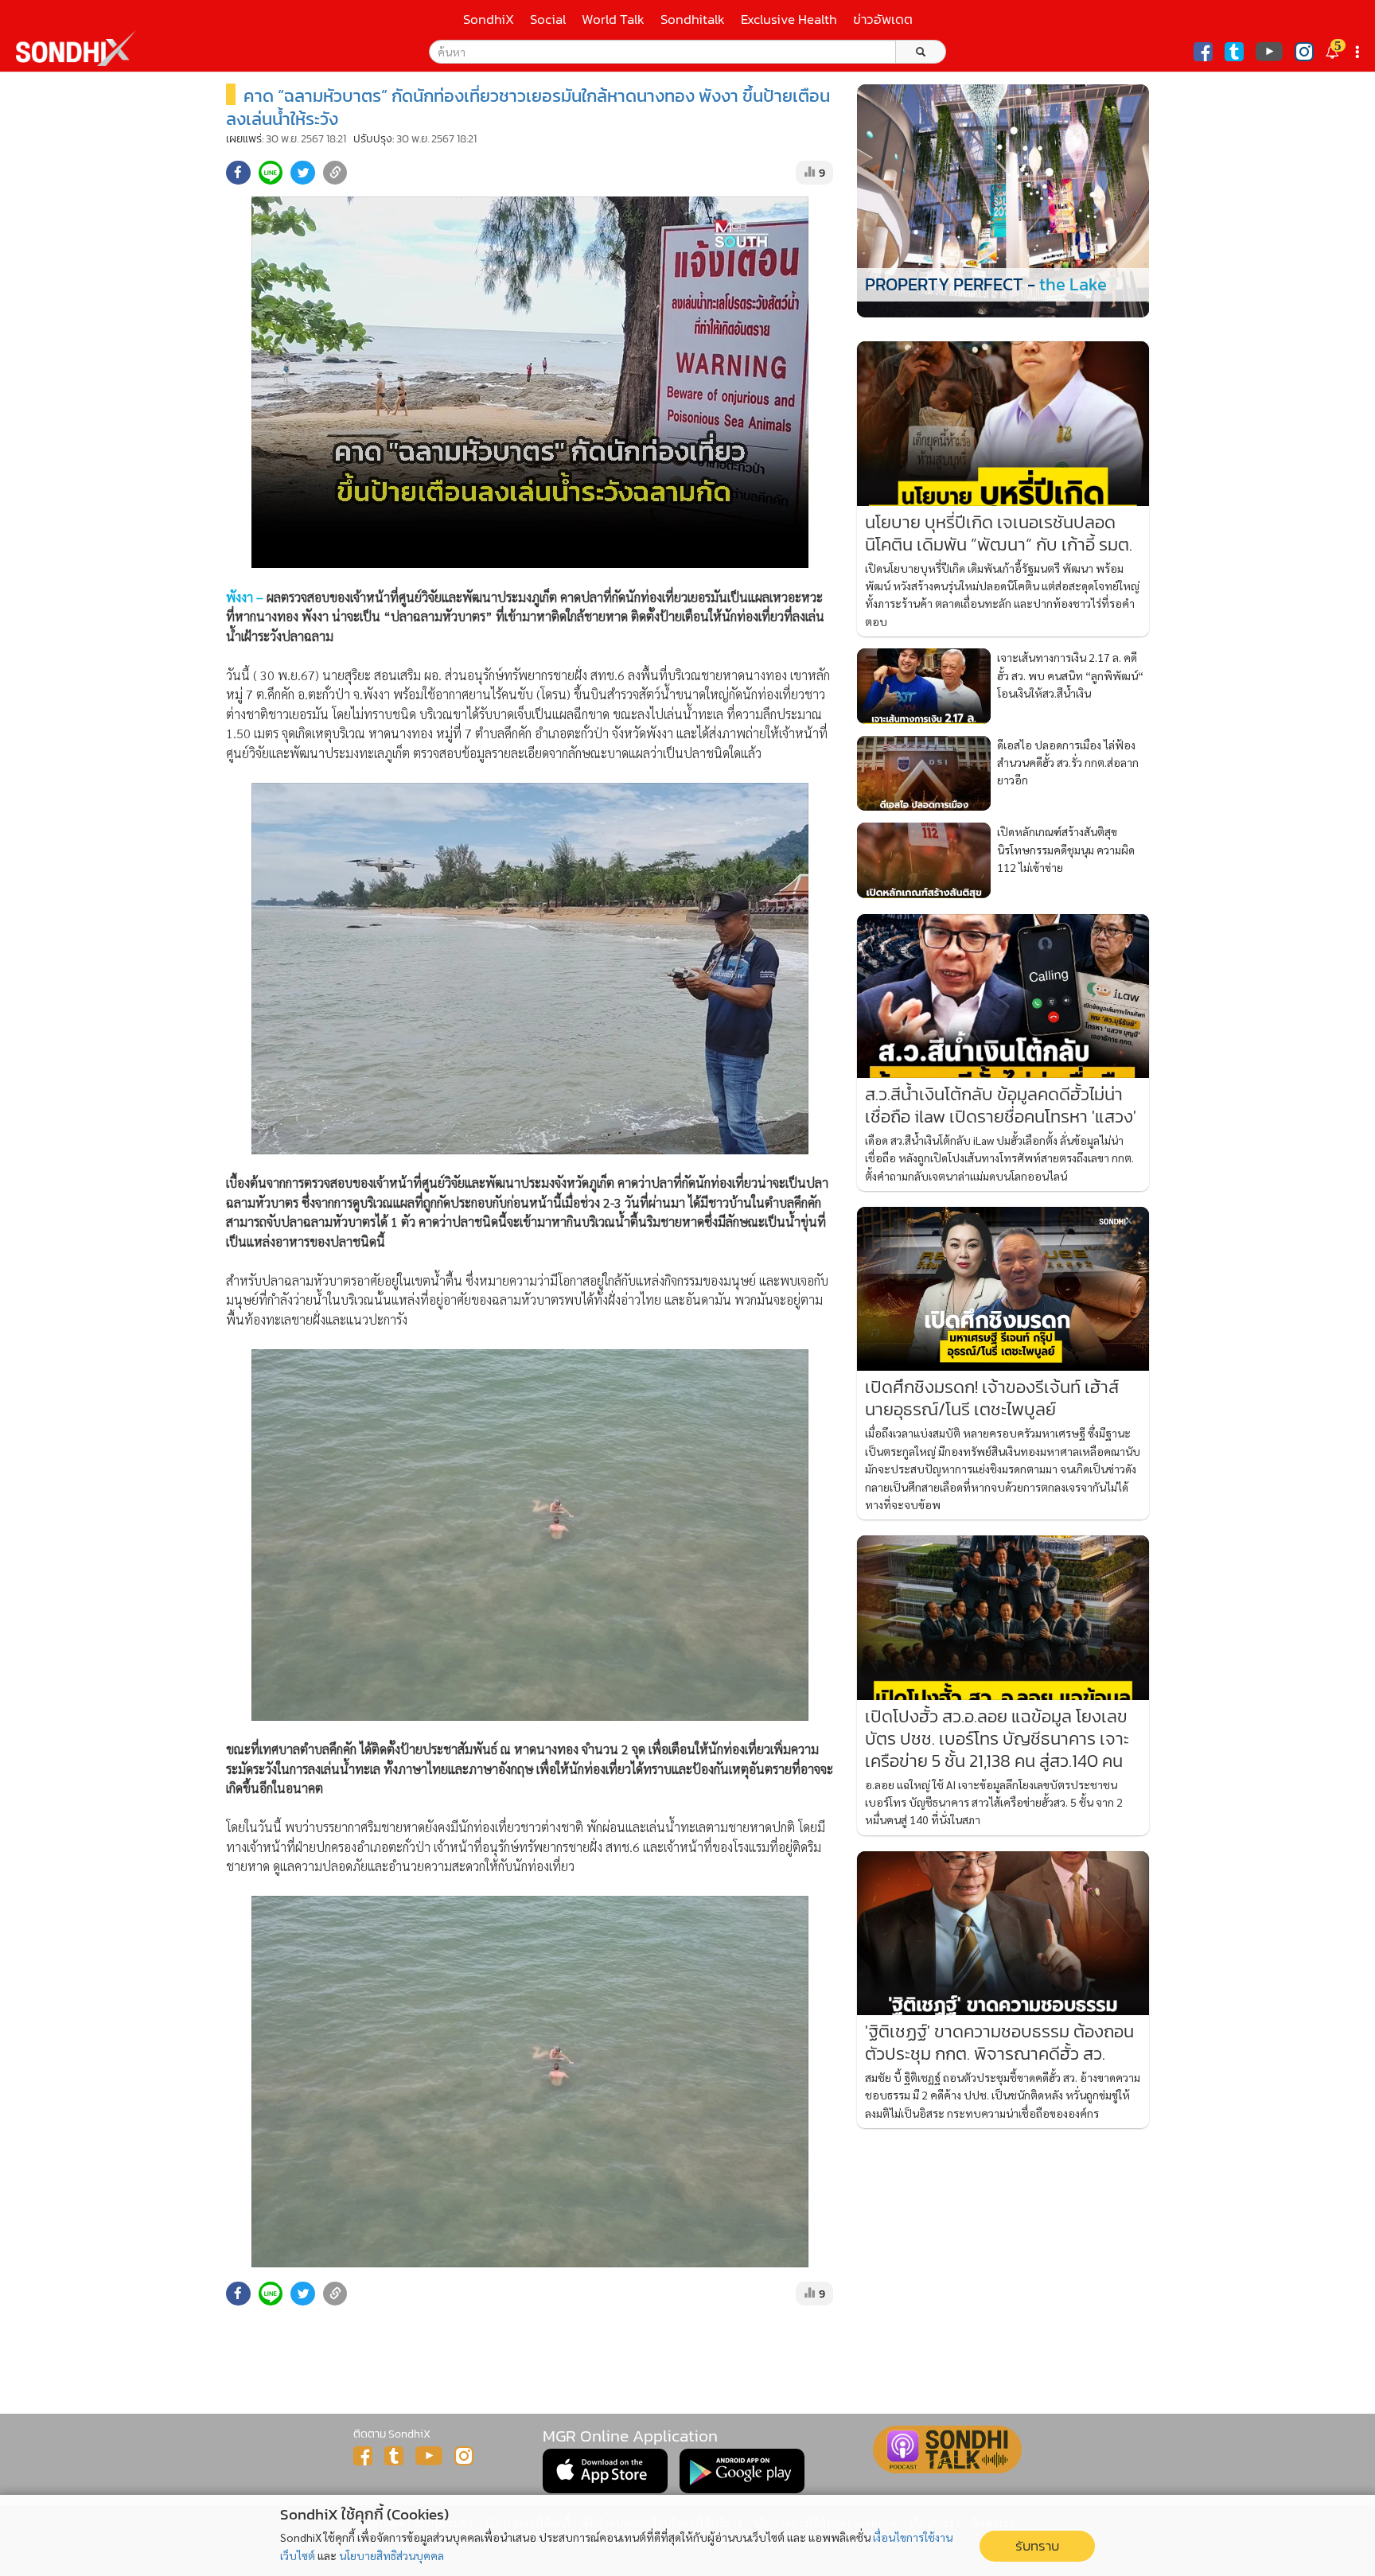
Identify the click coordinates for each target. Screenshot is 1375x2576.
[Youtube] (1269, 52)
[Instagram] (1304, 52)
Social (548, 19)
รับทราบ (1037, 2546)
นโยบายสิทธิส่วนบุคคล (391, 2555)
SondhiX (489, 19)
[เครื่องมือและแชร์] (1359, 52)
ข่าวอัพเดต (883, 19)
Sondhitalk (693, 19)
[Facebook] (1203, 52)
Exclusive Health (789, 19)
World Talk (613, 19)
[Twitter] (1234, 52)
